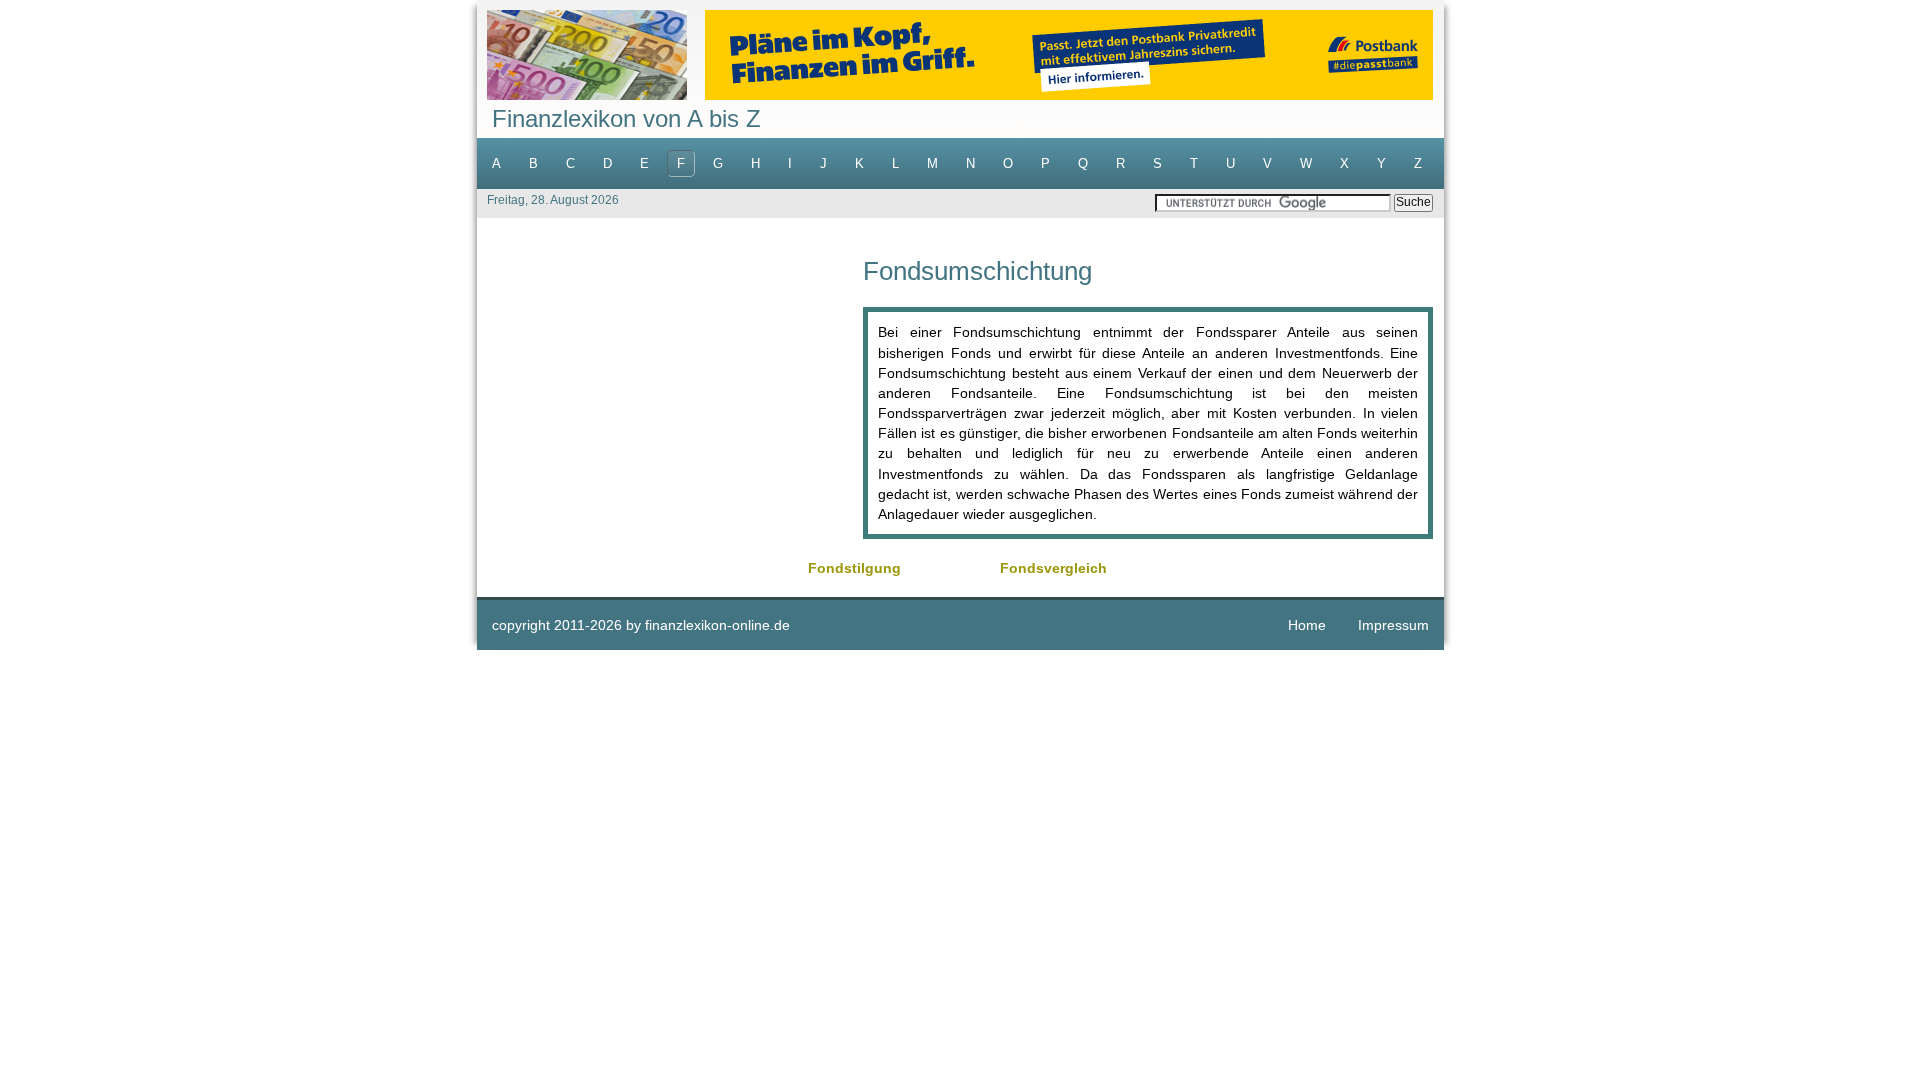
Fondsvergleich (1053, 568)
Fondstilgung (854, 568)
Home (1307, 625)
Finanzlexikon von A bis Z (626, 118)
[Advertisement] (670, 398)
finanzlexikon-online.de (717, 625)
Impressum (1393, 625)
